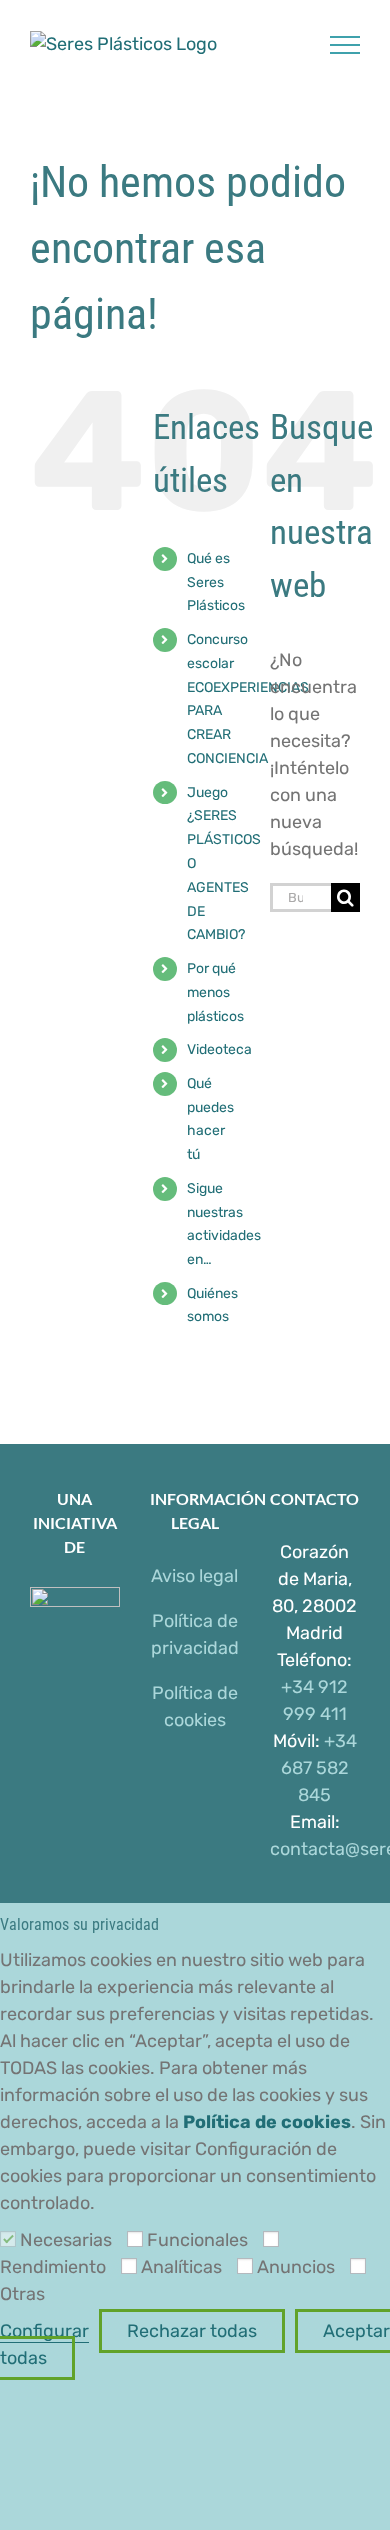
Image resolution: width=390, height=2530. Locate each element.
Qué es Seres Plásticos (216, 582)
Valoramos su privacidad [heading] (79, 1924)
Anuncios (296, 2267)
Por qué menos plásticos (215, 992)
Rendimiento (53, 2267)
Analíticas (181, 2267)
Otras (22, 2294)
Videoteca (219, 1049)
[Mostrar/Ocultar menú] (345, 45)
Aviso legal (194, 1576)
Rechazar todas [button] (192, 2331)
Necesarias (66, 2240)
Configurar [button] (44, 2331)
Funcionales (197, 2240)
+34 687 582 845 (319, 1768)
